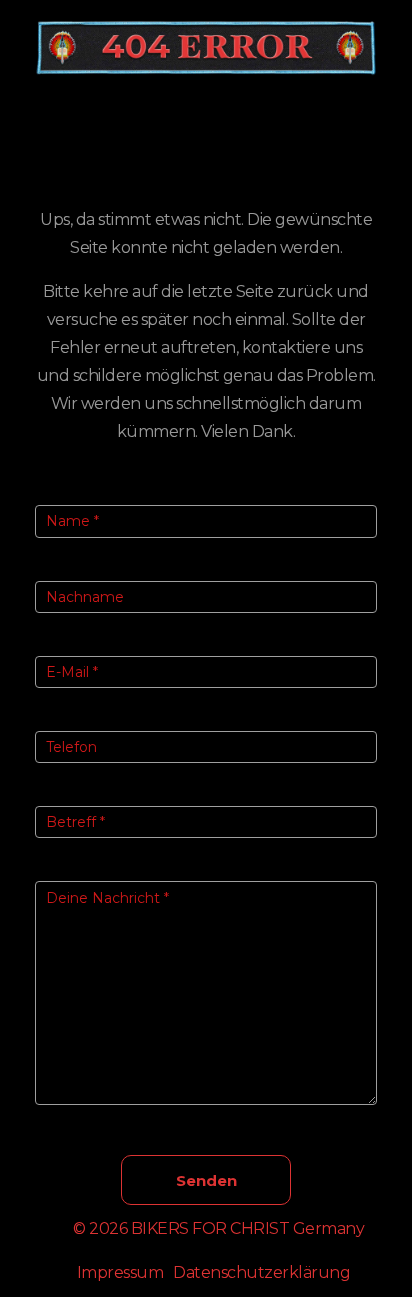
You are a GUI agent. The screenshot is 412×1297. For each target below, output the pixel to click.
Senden (206, 1180)
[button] (206, 123)
